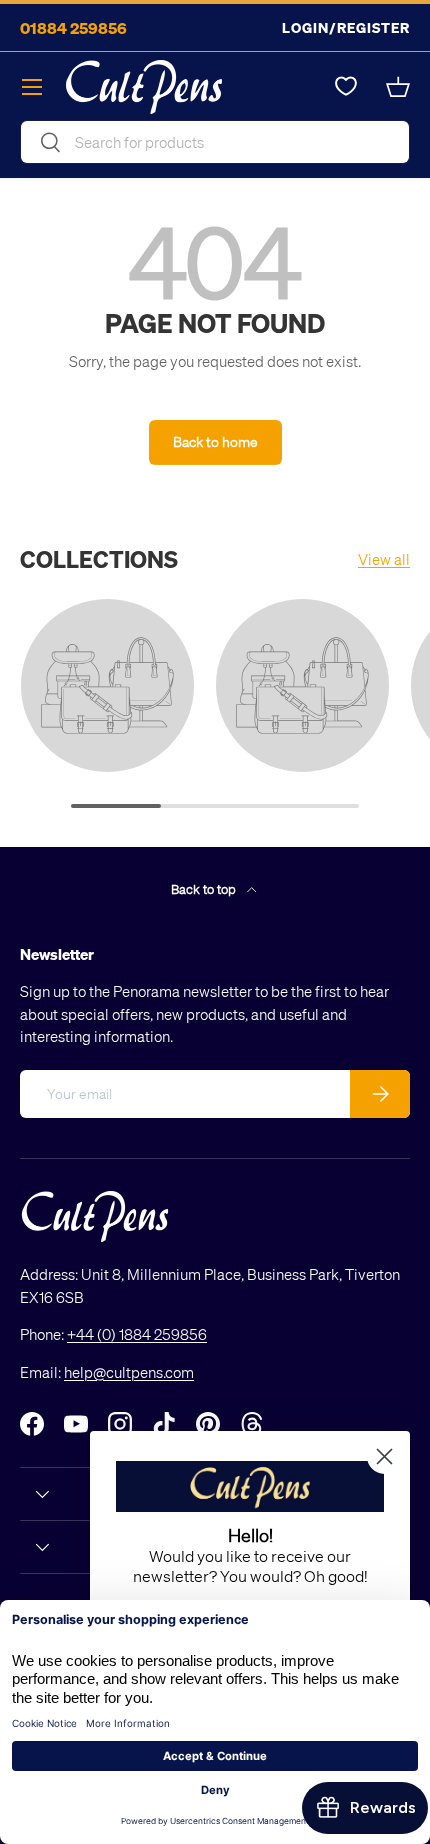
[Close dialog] (384, 1456)
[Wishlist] (346, 87)
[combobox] (215, 142)
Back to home (215, 441)
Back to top (205, 888)
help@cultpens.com (129, 1372)
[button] (398, 87)
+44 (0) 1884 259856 (137, 1334)
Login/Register (346, 27)
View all (384, 559)
